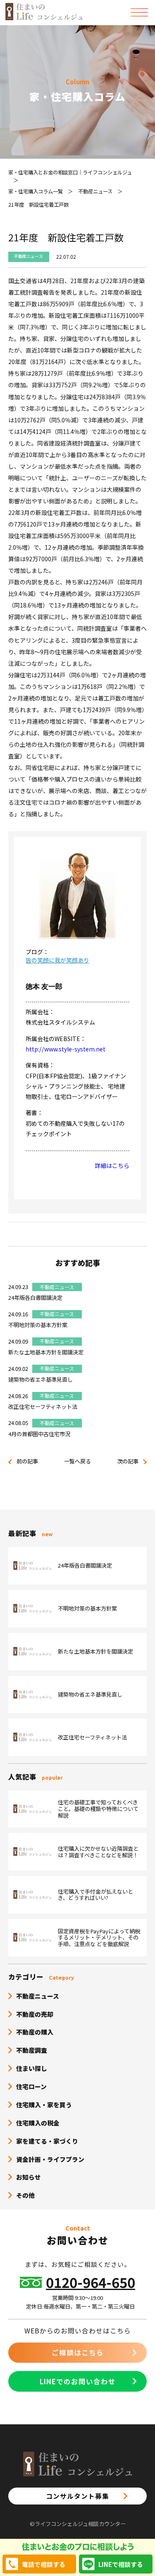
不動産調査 (32, 2050)
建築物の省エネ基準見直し (41, 1379)
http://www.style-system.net (66, 1049)
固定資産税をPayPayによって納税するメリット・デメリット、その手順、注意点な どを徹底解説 (99, 1938)
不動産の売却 (35, 2014)
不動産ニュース (95, 191)
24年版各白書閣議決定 (35, 1298)
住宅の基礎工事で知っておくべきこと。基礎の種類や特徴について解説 (98, 1809)
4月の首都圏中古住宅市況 (39, 1434)
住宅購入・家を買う (44, 2105)
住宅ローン (31, 2086)
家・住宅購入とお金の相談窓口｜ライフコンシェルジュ (70, 172)
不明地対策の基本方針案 (38, 1325)
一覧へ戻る (77, 1461)
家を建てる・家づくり (47, 2141)
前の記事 (27, 1461)
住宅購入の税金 (38, 2123)
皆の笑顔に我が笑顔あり (57, 960)
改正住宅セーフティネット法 (43, 1407)
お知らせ (29, 2177)
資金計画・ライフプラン (50, 2159)
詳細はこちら (112, 1165)
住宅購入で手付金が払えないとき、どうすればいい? (95, 1895)
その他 (25, 2195)
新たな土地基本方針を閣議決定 (46, 1352)
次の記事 (128, 1461)
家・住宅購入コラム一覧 (36, 191)
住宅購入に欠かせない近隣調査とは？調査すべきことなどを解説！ (98, 1852)
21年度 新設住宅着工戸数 (38, 205)
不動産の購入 (35, 2032)
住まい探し (32, 2068)
